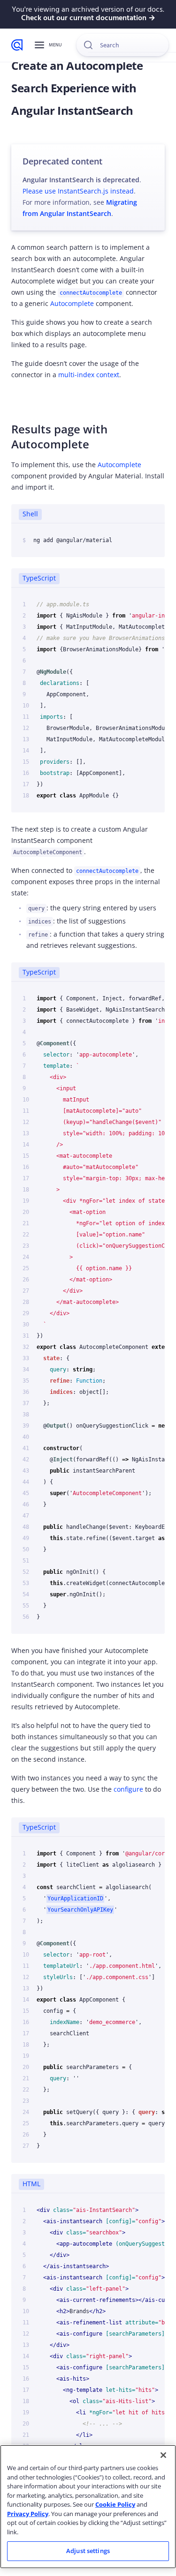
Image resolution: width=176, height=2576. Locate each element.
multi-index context (89, 375)
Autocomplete (72, 303)
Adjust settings (88, 2551)
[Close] (163, 2455)
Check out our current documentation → (88, 18)
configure (128, 1789)
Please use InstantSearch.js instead (78, 191)
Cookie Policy (115, 2504)
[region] (88, 2507)
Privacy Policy (28, 2514)
